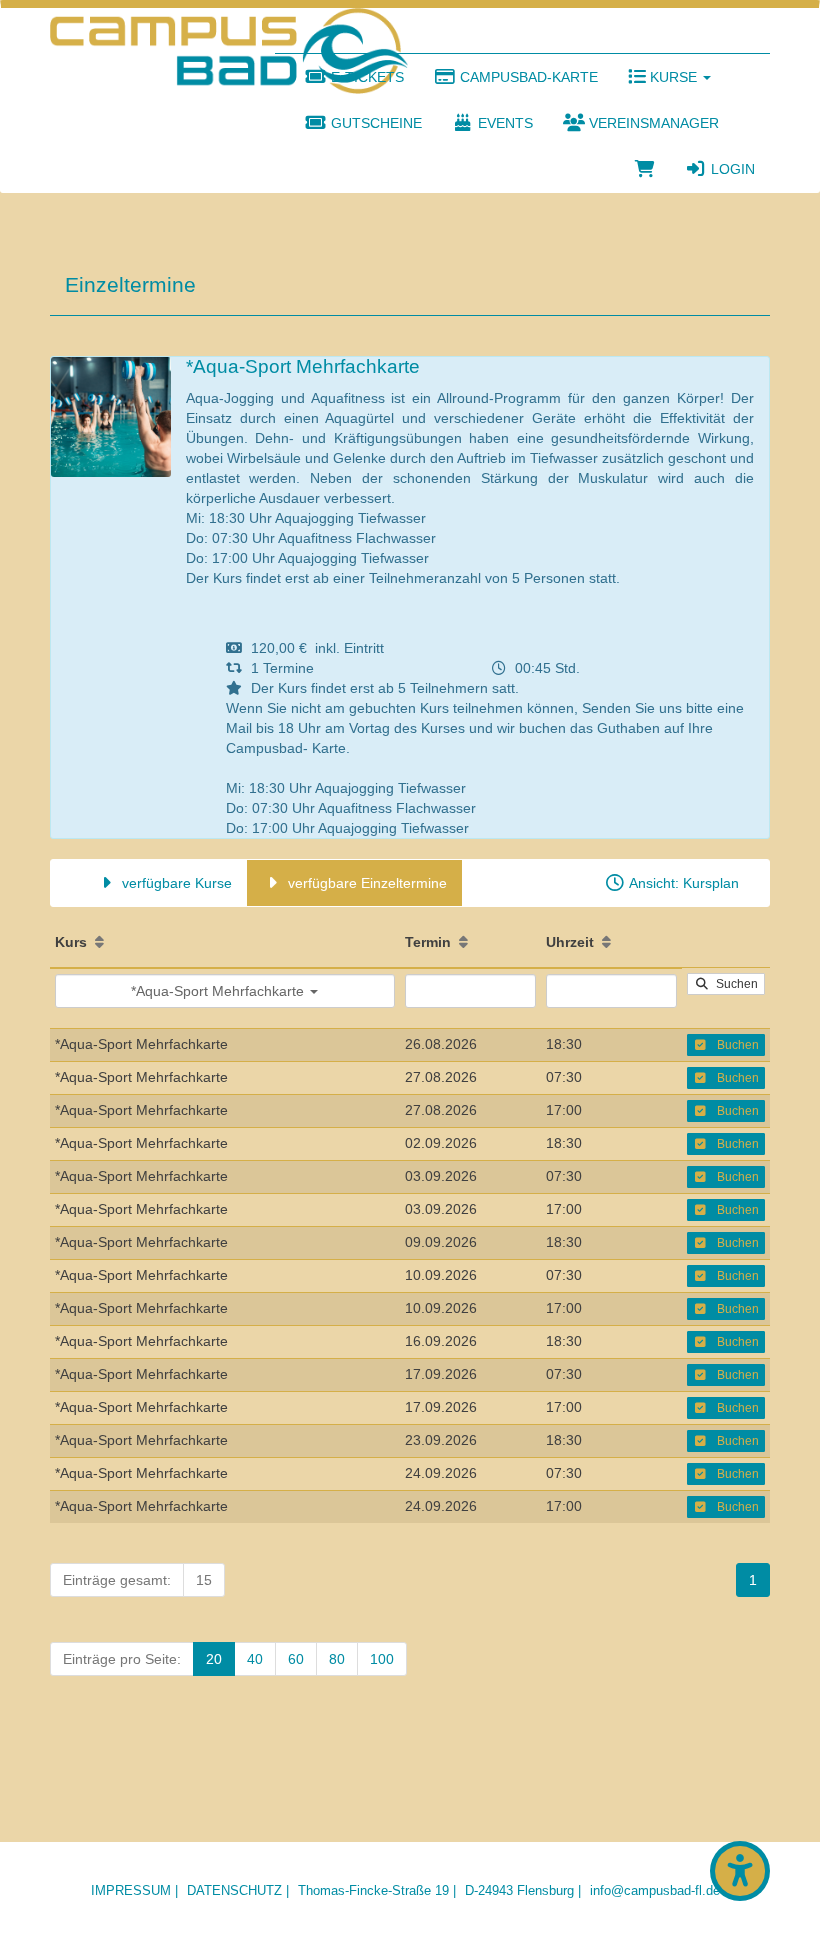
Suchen (734, 984)
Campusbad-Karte (527, 77)
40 (255, 1659)
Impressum (131, 1890)
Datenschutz (234, 1890)
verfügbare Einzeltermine (365, 883)
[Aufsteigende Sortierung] (99, 942)
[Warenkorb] (645, 169)
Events (503, 123)
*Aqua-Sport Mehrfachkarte (219, 991)
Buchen (733, 1045)
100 (382, 1659)
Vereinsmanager (652, 123)
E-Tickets (365, 77)
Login (731, 169)
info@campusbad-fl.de (655, 1890)
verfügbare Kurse (175, 883)
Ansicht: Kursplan (682, 883)
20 (214, 1659)
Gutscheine (374, 123)
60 (296, 1659)
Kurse (673, 77)
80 (337, 1659)
